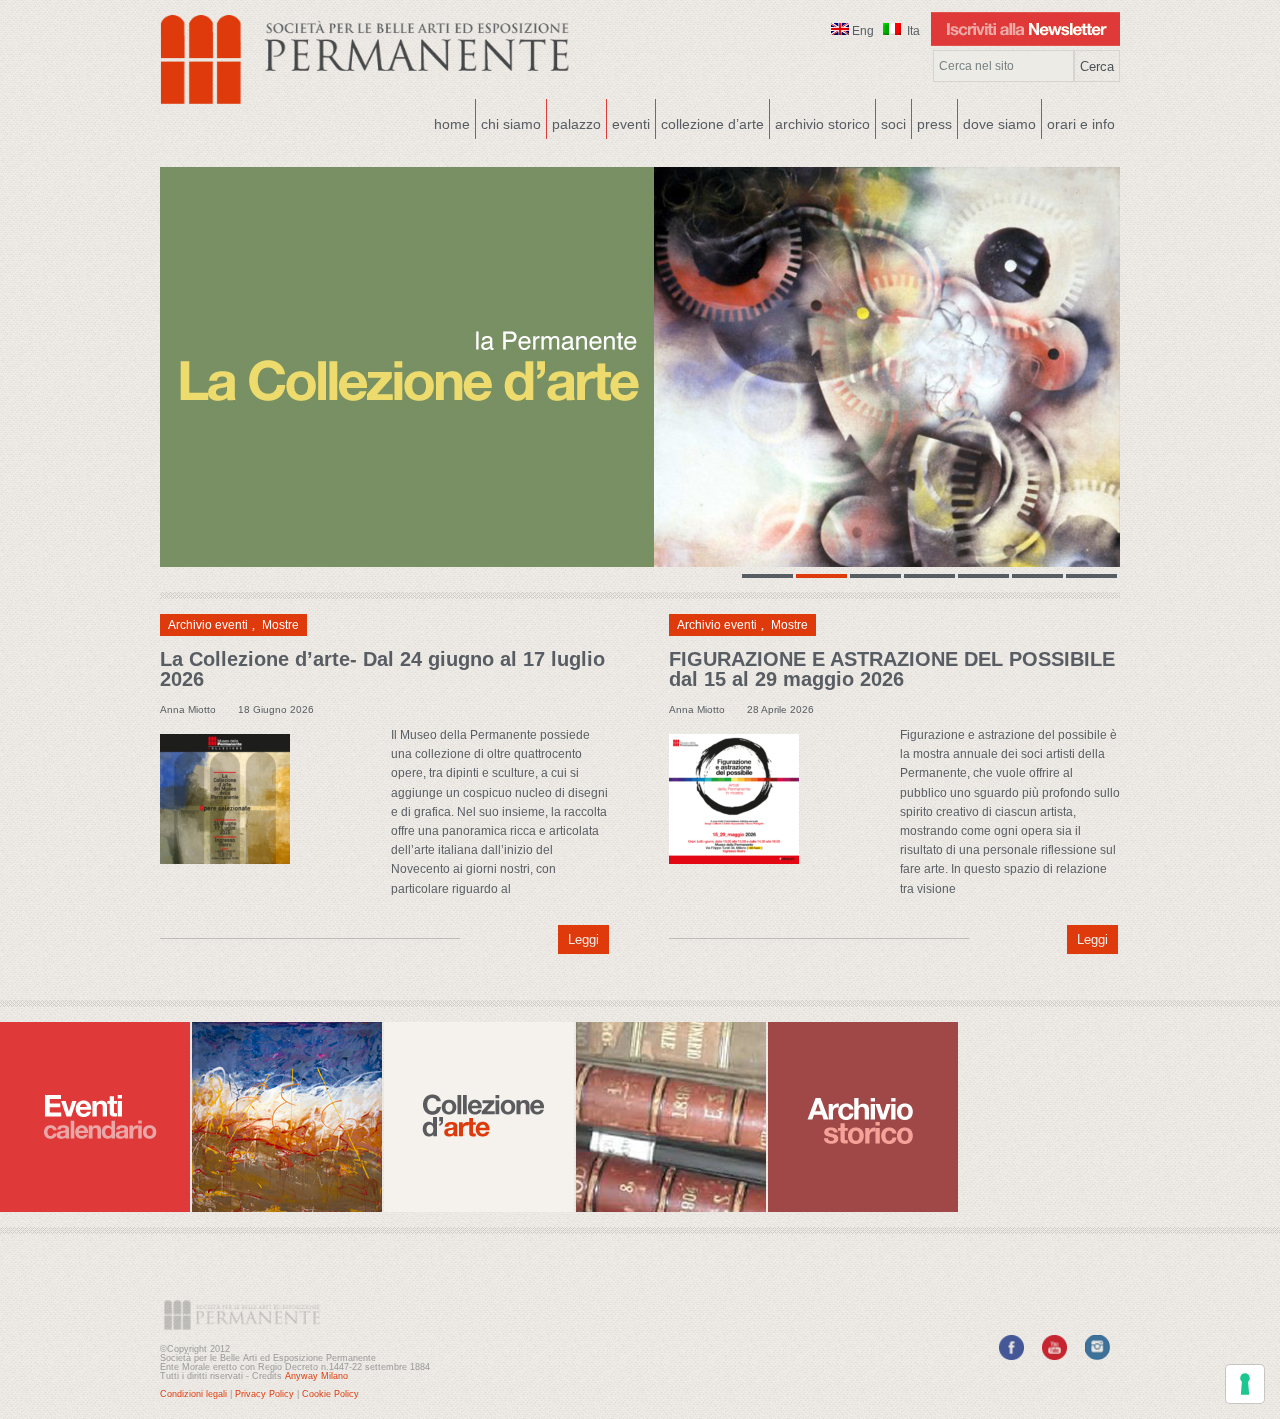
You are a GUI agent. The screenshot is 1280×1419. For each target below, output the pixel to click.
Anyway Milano (316, 1376)
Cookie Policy (330, 1394)
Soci (893, 124)
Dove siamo (997, 122)
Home (452, 124)
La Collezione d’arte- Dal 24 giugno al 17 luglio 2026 (382, 669)
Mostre (280, 625)
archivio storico (822, 124)
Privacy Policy (264, 1394)
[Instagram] (1097, 1356)
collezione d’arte (712, 124)
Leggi (583, 939)
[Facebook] (1011, 1356)
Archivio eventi (208, 625)
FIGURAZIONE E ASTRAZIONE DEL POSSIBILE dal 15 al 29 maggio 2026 (892, 669)
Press (934, 124)
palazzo (574, 122)
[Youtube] (1054, 1356)
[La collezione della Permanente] (640, 367)
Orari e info (1081, 124)
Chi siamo (508, 122)
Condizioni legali (193, 1394)
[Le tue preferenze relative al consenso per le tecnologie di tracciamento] (1245, 1384)
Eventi (628, 122)
